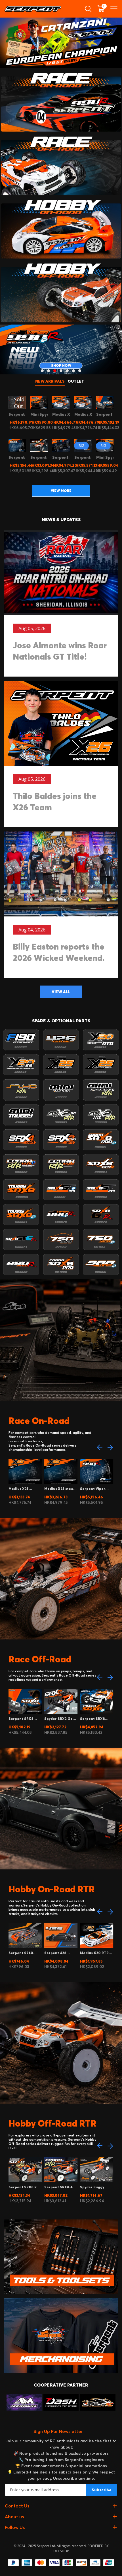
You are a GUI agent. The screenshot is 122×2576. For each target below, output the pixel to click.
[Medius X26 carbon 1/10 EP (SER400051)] (83, 403)
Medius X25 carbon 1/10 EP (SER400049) (21, 1489)
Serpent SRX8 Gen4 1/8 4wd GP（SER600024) (23, 1719)
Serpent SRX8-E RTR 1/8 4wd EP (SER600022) (59, 2187)
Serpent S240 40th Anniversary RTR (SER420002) (24, 1953)
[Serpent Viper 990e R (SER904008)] (17, 446)
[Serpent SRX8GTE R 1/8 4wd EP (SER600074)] (61, 446)
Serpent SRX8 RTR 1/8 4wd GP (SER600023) (25, 2187)
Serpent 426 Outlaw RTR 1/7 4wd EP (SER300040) (58, 1953)
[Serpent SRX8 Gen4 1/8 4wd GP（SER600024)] (105, 403)
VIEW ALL (61, 992)
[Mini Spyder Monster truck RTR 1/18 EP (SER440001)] (39, 403)
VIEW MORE (61, 491)
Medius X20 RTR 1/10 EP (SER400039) (94, 1953)
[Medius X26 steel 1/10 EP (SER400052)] (61, 403)
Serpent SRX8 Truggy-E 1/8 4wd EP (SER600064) (95, 1719)
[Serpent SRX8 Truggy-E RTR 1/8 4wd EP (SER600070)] (39, 446)
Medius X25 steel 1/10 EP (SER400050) (59, 1489)
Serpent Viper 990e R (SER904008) (93, 1489)
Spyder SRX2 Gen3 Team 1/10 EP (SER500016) (61, 1719)
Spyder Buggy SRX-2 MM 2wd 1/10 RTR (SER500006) (96, 2187)
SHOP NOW (61, 365)
